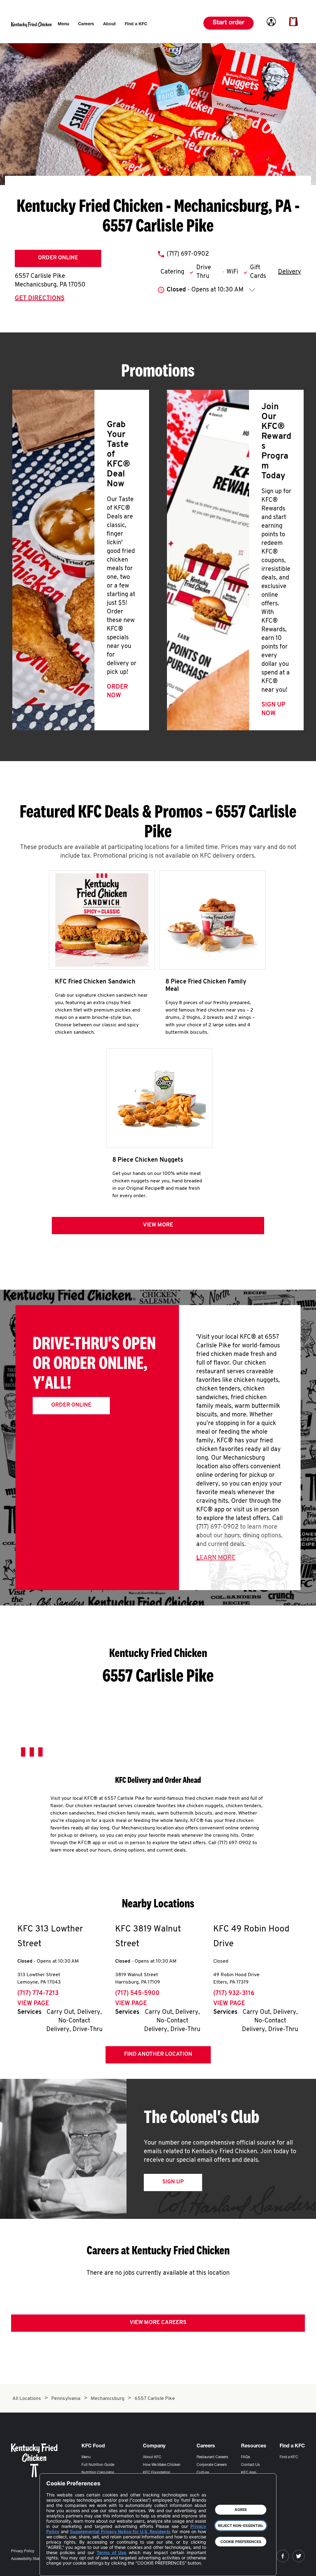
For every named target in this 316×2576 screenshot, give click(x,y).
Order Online (58, 258)
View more (158, 1225)
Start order (229, 23)
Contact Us (250, 2465)
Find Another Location (158, 2055)
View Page (33, 2004)
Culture (203, 2473)
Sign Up (173, 2182)
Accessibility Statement (30, 2559)
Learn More (216, 1558)
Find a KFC (289, 2457)
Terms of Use (112, 2552)
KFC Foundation (157, 2473)
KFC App (249, 2473)
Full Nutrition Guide (98, 2465)
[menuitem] (63, 24)
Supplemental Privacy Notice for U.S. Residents (120, 2531)
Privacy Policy (23, 2551)
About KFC (152, 2457)
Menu (86, 2457)
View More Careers (158, 2323)
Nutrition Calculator (98, 2473)
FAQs (245, 2457)
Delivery (290, 272)
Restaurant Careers (212, 2457)
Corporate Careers (212, 2465)
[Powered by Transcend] (56, 2567)
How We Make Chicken (162, 2465)
